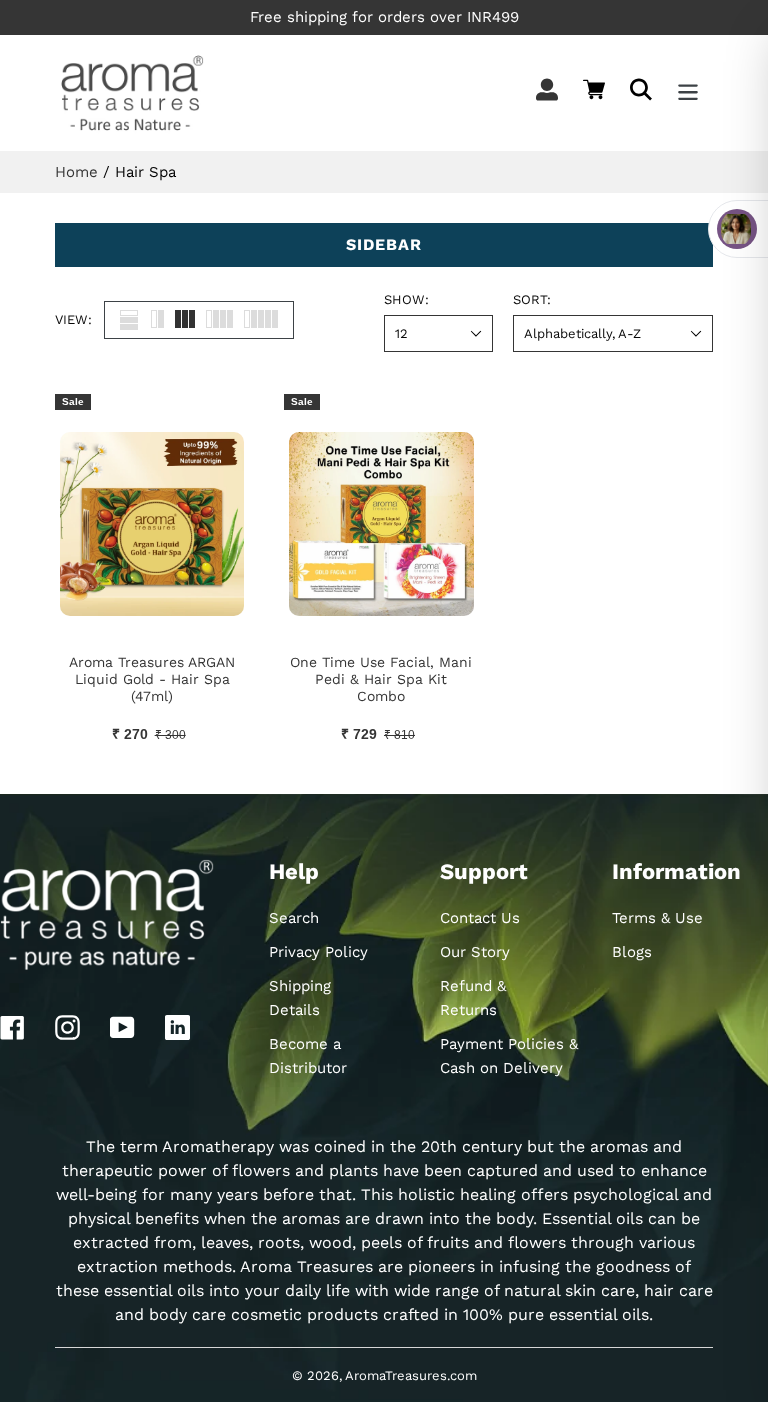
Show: (406, 299)
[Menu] (689, 92)
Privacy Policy (318, 952)
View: (73, 319)
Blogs (632, 952)
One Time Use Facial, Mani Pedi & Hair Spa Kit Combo (381, 679)
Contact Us (480, 918)
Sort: (532, 299)
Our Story (475, 952)
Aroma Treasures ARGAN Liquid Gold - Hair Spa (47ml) (152, 679)
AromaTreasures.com (411, 1375)
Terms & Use (657, 918)
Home (76, 172)
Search (294, 918)
